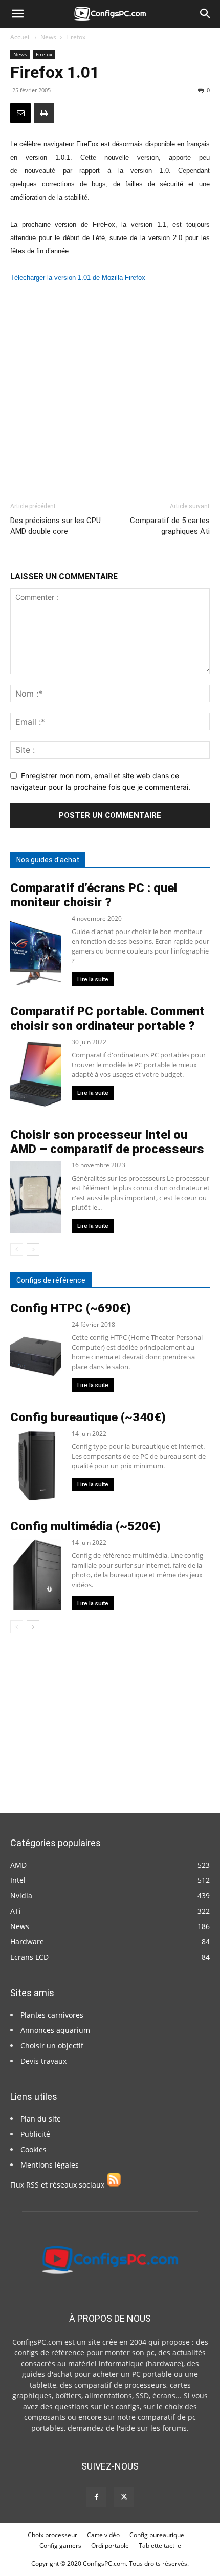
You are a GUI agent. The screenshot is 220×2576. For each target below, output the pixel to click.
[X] (124, 2497)
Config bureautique (157, 2535)
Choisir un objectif (52, 2045)
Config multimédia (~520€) (85, 1526)
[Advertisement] (110, 388)
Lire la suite (93, 979)
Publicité (35, 2134)
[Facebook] (96, 2497)
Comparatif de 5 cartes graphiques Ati (170, 526)
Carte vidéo (103, 2535)
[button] (17, 14)
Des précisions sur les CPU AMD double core (56, 526)
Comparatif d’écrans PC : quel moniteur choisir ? (94, 895)
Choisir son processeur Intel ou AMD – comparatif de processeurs (107, 1142)
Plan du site (41, 2119)
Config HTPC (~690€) (71, 1308)
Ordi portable (110, 2546)
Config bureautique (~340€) (88, 1417)
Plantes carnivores (52, 2015)
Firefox (76, 37)
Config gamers (60, 2546)
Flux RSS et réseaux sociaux (58, 2185)
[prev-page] (17, 1250)
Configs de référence (51, 1280)
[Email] (20, 113)
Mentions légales (50, 2165)
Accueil (20, 37)
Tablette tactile (160, 2546)
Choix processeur (52, 2535)
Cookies (34, 2149)
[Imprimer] (44, 113)
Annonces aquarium (55, 2030)
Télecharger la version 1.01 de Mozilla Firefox (78, 278)
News (48, 37)
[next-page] (33, 1250)
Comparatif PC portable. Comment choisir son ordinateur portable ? (107, 1019)
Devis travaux (43, 2061)
